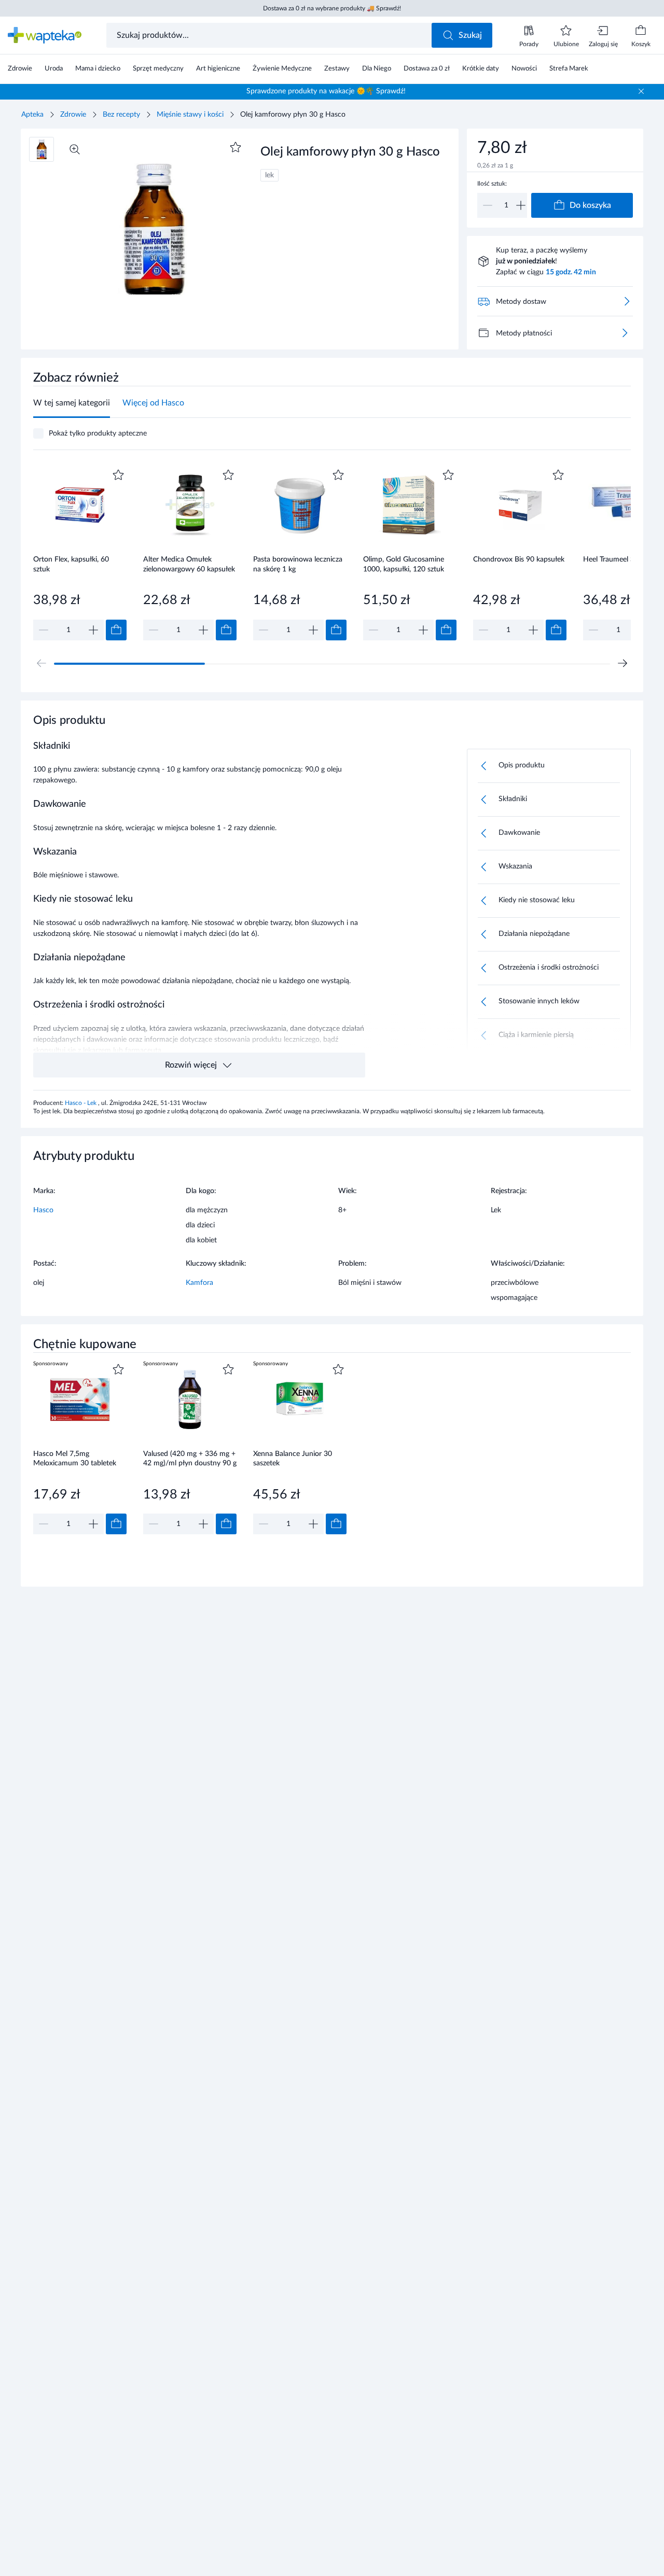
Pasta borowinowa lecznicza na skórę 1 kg (298, 564)
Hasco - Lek (81, 1103)
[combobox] (270, 35)
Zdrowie (73, 115)
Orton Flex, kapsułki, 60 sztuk (71, 564)
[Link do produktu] (80, 554)
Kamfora (199, 1283)
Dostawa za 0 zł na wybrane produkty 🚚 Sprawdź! (332, 8)
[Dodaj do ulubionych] (236, 147)
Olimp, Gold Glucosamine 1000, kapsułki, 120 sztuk (404, 564)
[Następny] (622, 663)
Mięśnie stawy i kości (190, 115)
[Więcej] (625, 333)
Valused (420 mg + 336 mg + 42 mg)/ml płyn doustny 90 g (190, 1459)
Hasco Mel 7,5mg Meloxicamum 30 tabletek (75, 1459)
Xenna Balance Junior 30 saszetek (293, 1459)
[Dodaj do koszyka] (116, 630)
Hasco (43, 1210)
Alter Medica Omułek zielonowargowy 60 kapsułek (189, 564)
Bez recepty (121, 115)
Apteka (32, 115)
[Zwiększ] (521, 205)
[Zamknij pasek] (641, 91)
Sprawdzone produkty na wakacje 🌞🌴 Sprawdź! (326, 91)
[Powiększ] (75, 149)
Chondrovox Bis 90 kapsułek (519, 559)
